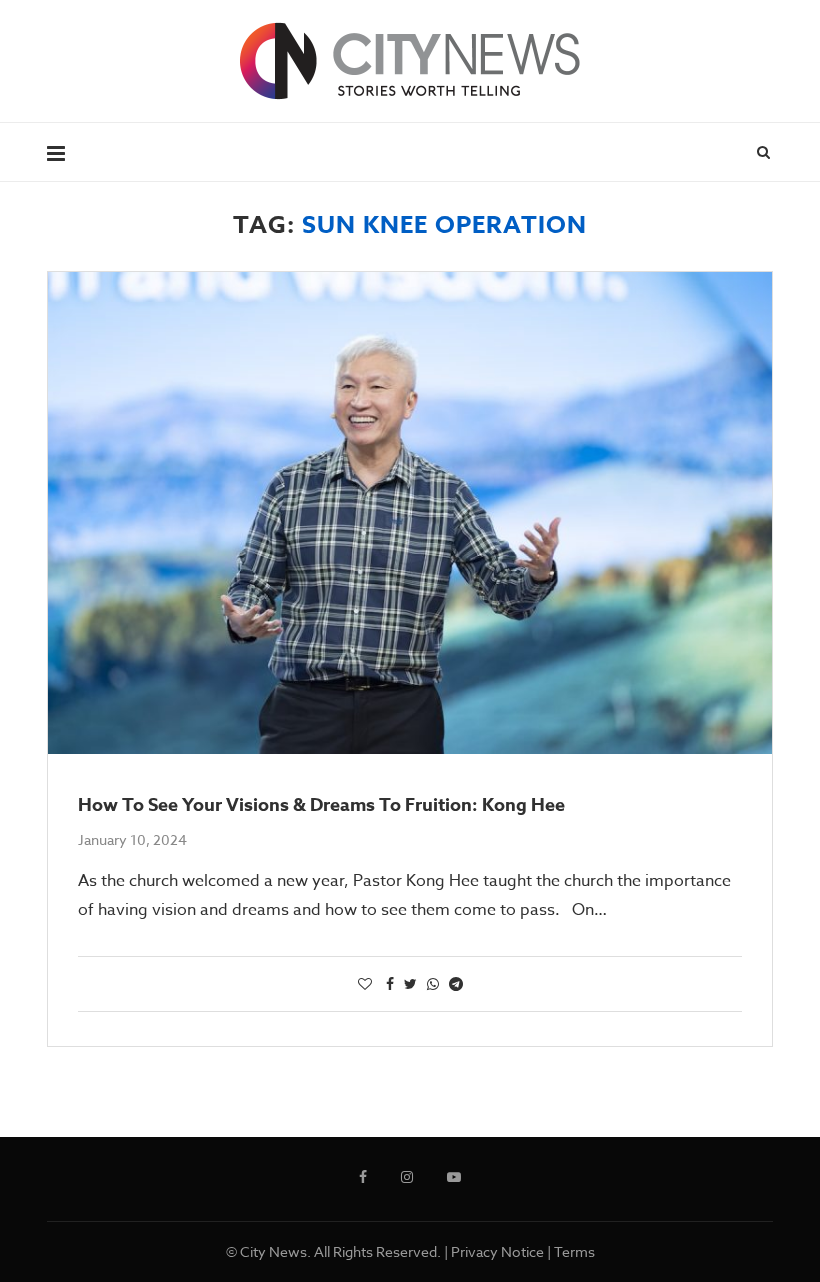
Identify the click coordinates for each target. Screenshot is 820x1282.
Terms (574, 1251)
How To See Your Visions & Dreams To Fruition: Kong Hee (321, 805)
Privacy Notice (497, 1251)
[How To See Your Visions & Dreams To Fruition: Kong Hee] (410, 513)
